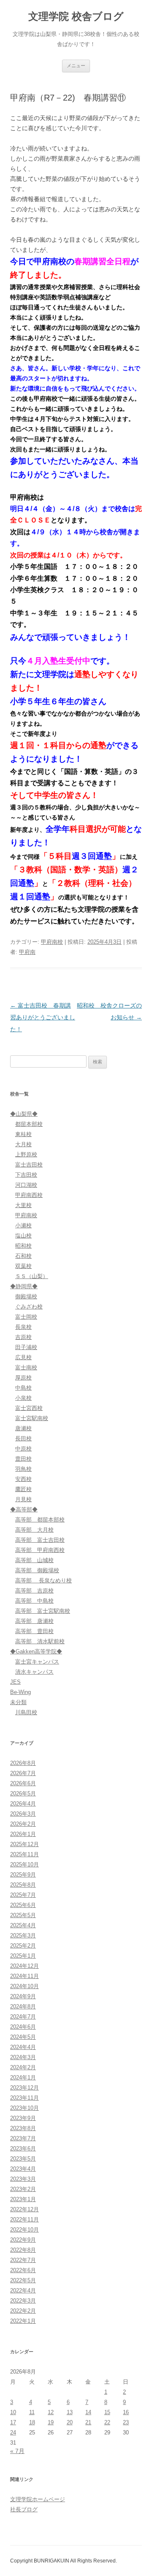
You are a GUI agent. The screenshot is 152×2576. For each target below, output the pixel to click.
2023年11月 (24, 2098)
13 (70, 2412)
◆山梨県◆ (24, 1114)
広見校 (23, 1357)
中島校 (23, 1388)
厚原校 (23, 1378)
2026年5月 (23, 1793)
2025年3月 (23, 1935)
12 (51, 2412)
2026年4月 (23, 1804)
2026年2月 (23, 1824)
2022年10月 (24, 2230)
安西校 (23, 1479)
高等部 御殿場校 (37, 1570)
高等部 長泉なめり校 (43, 1580)
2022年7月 (23, 2260)
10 (13, 2412)
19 (51, 2422)
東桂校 (23, 1134)
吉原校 (23, 1337)
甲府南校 (52, 942)
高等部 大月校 (34, 1530)
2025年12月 (24, 1844)
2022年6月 (23, 2270)
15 (107, 2412)
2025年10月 (24, 1864)
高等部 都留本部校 (40, 1520)
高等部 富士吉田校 (40, 1540)
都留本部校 (29, 1124)
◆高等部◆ (24, 1509)
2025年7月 (23, 1895)
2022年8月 (23, 2250)
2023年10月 (24, 2108)
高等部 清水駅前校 (40, 1641)
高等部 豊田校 (34, 1631)
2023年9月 (23, 2118)
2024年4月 (23, 2047)
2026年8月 (23, 1763)
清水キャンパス (34, 1672)
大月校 (23, 1144)
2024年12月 (24, 1966)
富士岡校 (26, 1317)
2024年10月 (24, 1986)
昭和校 (23, 1246)
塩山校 (23, 1236)
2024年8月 (23, 2006)
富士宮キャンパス (37, 1662)
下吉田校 (26, 1175)
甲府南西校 (29, 1195)
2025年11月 (24, 1854)
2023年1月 (23, 2199)
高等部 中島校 (34, 1601)
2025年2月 (23, 1946)
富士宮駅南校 (32, 1418)
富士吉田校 (29, 1165)
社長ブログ (24, 2509)
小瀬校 (23, 1225)
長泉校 (23, 1327)
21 (88, 2422)
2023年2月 (23, 2189)
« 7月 (17, 2451)
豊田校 (23, 1459)
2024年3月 (23, 2057)
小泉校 (23, 1398)
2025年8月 (23, 1885)
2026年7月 (23, 1773)
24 (13, 2433)
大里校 (23, 1205)
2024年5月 (23, 2037)
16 (126, 2412)
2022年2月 (23, 2311)
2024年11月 (24, 1976)
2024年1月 (23, 2077)
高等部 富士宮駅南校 (43, 1611)
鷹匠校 (23, 1489)
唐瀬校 (23, 1428)
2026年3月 (23, 1814)
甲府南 (27, 952)
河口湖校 (26, 1185)
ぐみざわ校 (29, 1307)
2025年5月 (23, 1915)
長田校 (23, 1438)
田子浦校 (26, 1347)
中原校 (23, 1449)
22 (107, 2422)
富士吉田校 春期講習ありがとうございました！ (43, 1017)
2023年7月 (23, 2138)
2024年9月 (23, 1996)
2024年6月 (23, 2027)
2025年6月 (23, 1905)
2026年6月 (23, 1783)
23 (126, 2422)
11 (32, 2412)
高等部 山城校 (34, 1560)
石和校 (23, 1256)
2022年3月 (23, 2301)
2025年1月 (23, 1956)
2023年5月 (23, 2159)
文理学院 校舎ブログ (76, 16)
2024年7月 (23, 2017)
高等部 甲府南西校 (40, 1550)
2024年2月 (23, 2067)
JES (15, 1682)
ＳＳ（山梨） (32, 1276)
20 (70, 2422)
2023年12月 (24, 2088)
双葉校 (23, 1266)
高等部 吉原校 (34, 1591)
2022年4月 (23, 2291)
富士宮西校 (29, 1408)
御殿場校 (26, 1296)
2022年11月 (24, 2220)
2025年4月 (23, 1925)
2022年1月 (23, 2321)
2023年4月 (23, 2169)
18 (32, 2422)
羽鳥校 (23, 1469)
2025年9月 (23, 1875)
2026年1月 (23, 1834)
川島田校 (26, 1712)
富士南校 (26, 1367)
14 (88, 2412)
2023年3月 (23, 2179)
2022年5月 (23, 2280)
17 (13, 2422)
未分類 (18, 1702)
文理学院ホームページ (38, 2499)
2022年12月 (24, 2209)
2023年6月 (23, 2148)
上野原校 (26, 1154)
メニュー (76, 66)
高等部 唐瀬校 (34, 1621)
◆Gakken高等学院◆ (36, 1651)
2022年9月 (23, 2240)
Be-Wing (20, 1692)
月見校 (23, 1499)
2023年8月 (23, 2128)
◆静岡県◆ (24, 1286)
